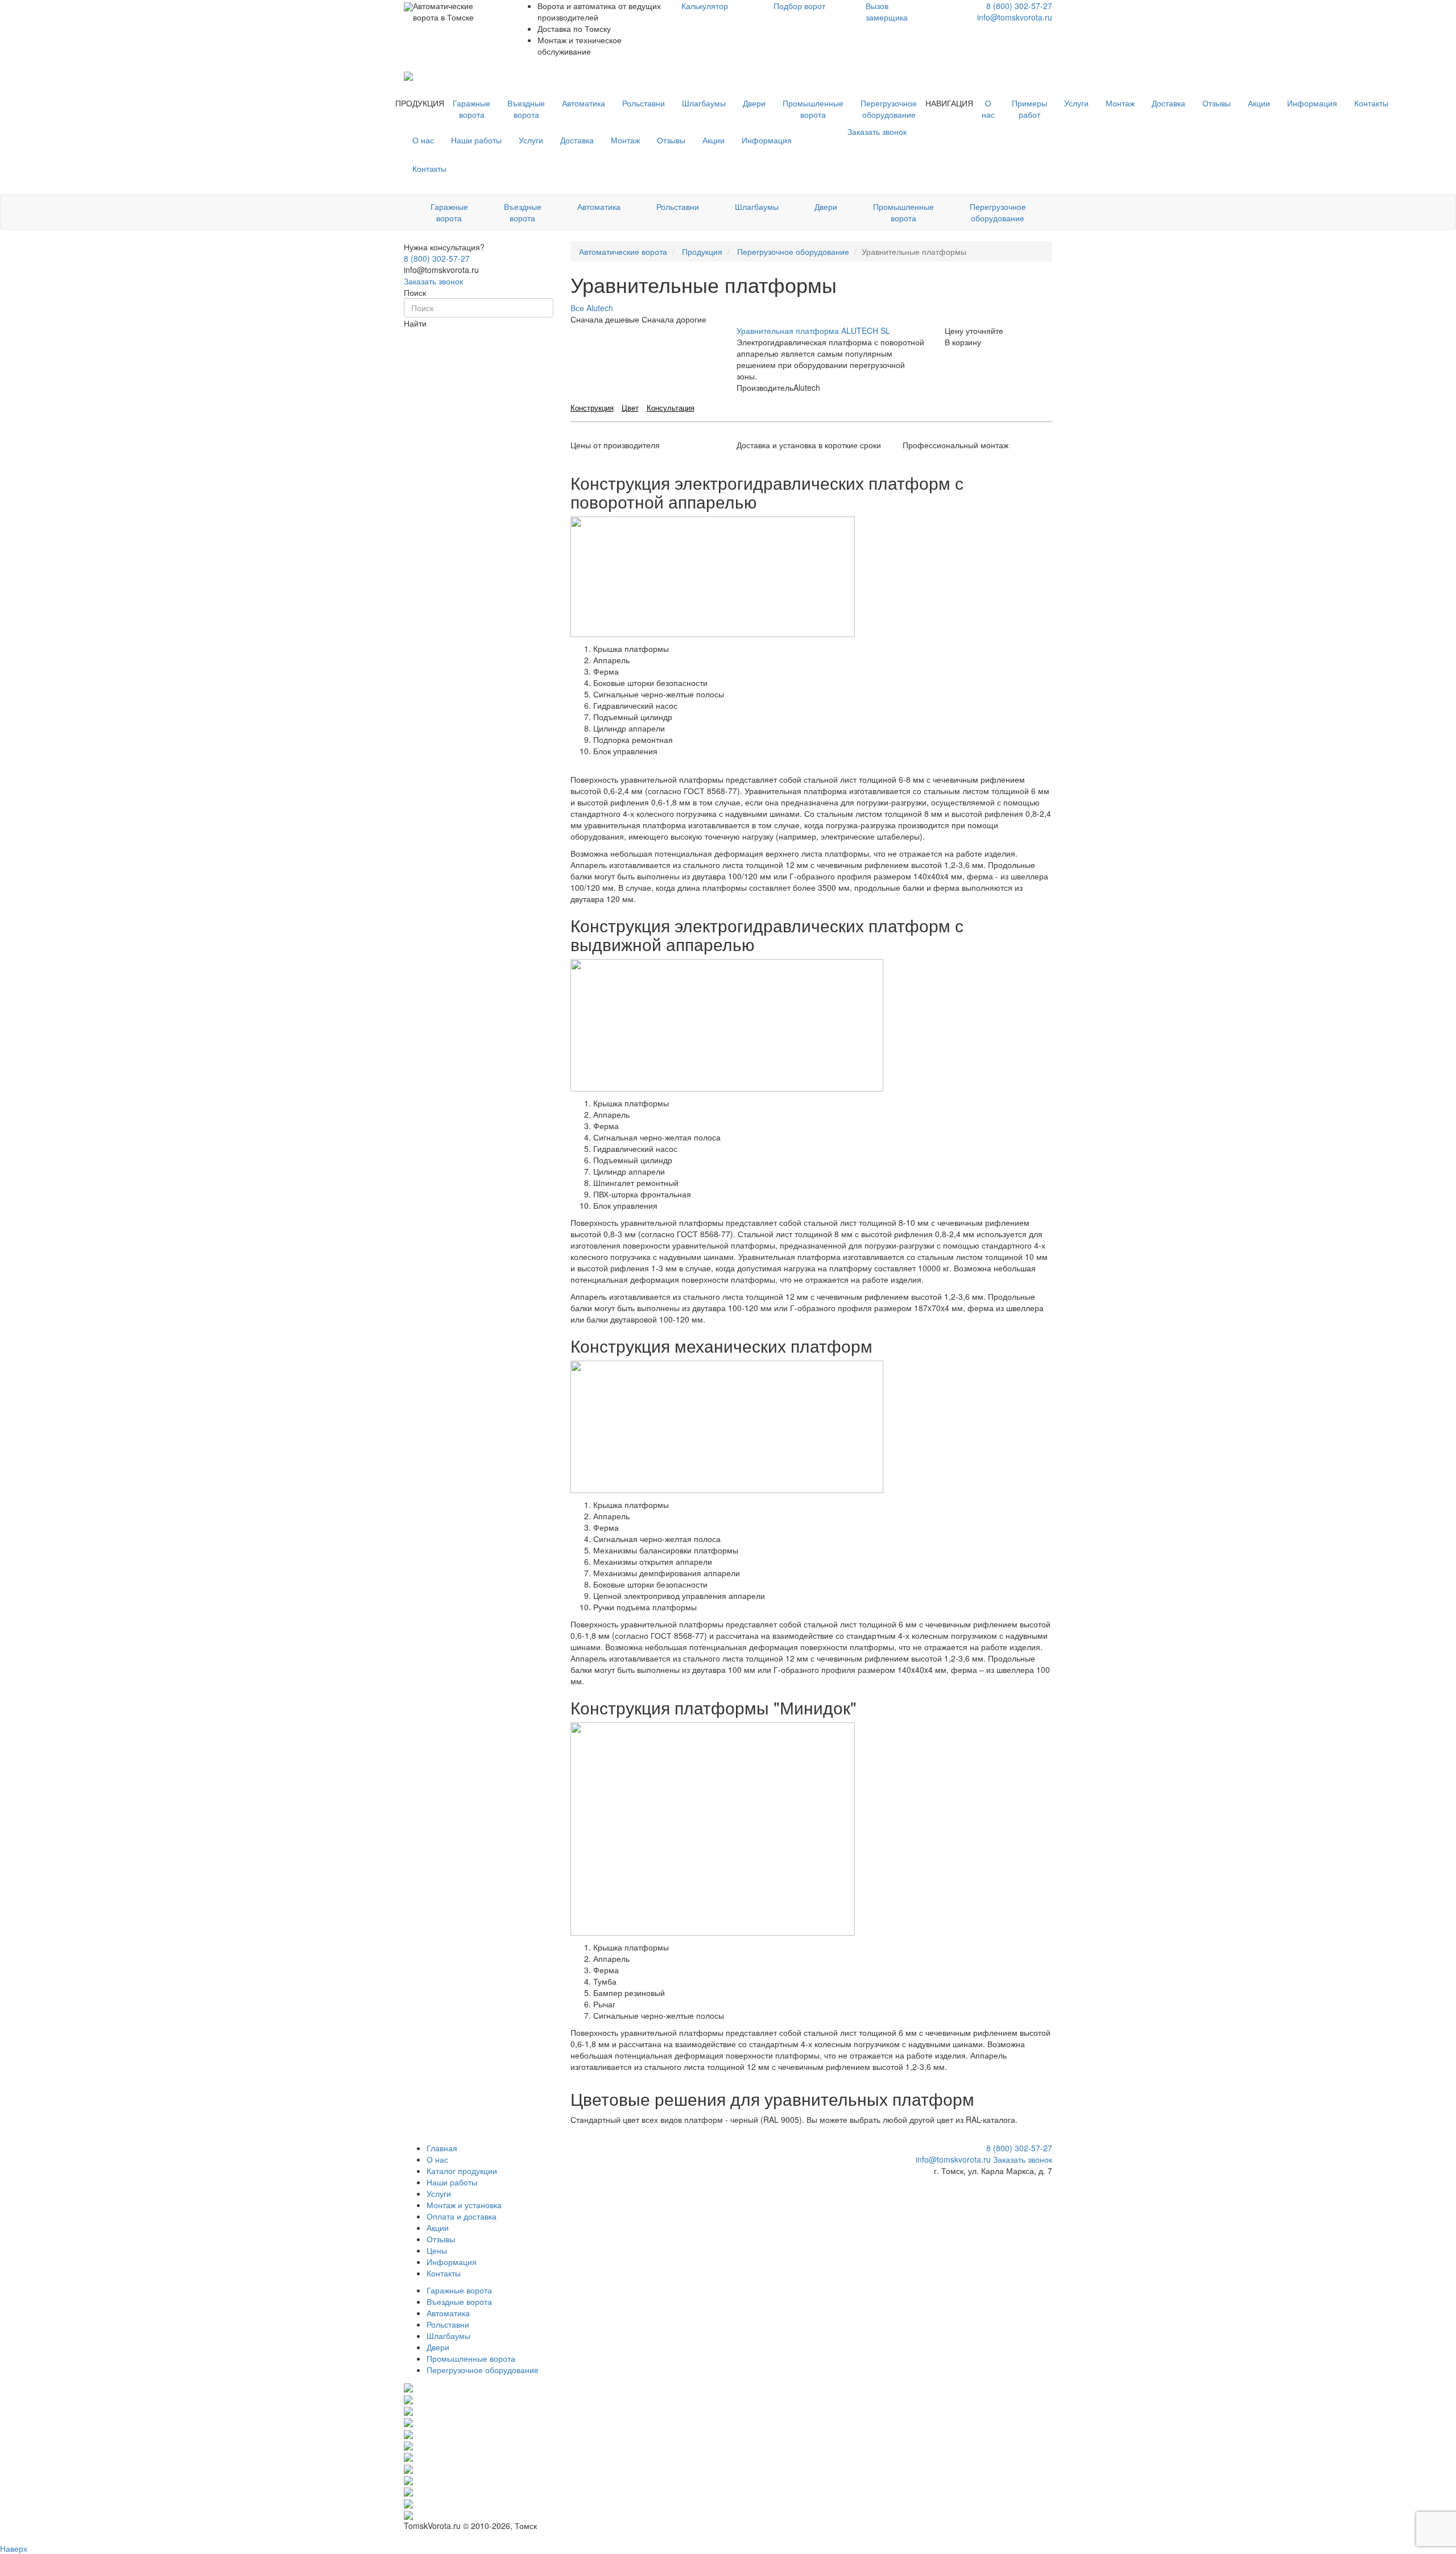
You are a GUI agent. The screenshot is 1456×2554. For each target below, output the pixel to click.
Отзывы (1217, 103)
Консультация (671, 408)
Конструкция (592, 408)
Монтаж (1120, 103)
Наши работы (476, 140)
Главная (442, 2148)
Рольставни (644, 103)
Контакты (1371, 103)
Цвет (630, 408)
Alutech (600, 308)
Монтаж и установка (464, 2205)
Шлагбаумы (704, 103)
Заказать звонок (433, 281)
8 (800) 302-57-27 (1019, 6)
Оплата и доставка (462, 2216)
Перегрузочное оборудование (889, 109)
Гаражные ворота (471, 109)
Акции (1259, 103)
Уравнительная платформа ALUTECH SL (813, 330)
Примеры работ (1029, 109)
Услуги (1076, 103)
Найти (415, 323)
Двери (754, 103)
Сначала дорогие (674, 319)
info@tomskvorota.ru (1015, 17)
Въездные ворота (526, 109)
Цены (437, 2250)
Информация (1312, 103)
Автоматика (584, 103)
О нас (988, 109)
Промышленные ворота (813, 109)
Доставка (1168, 103)
